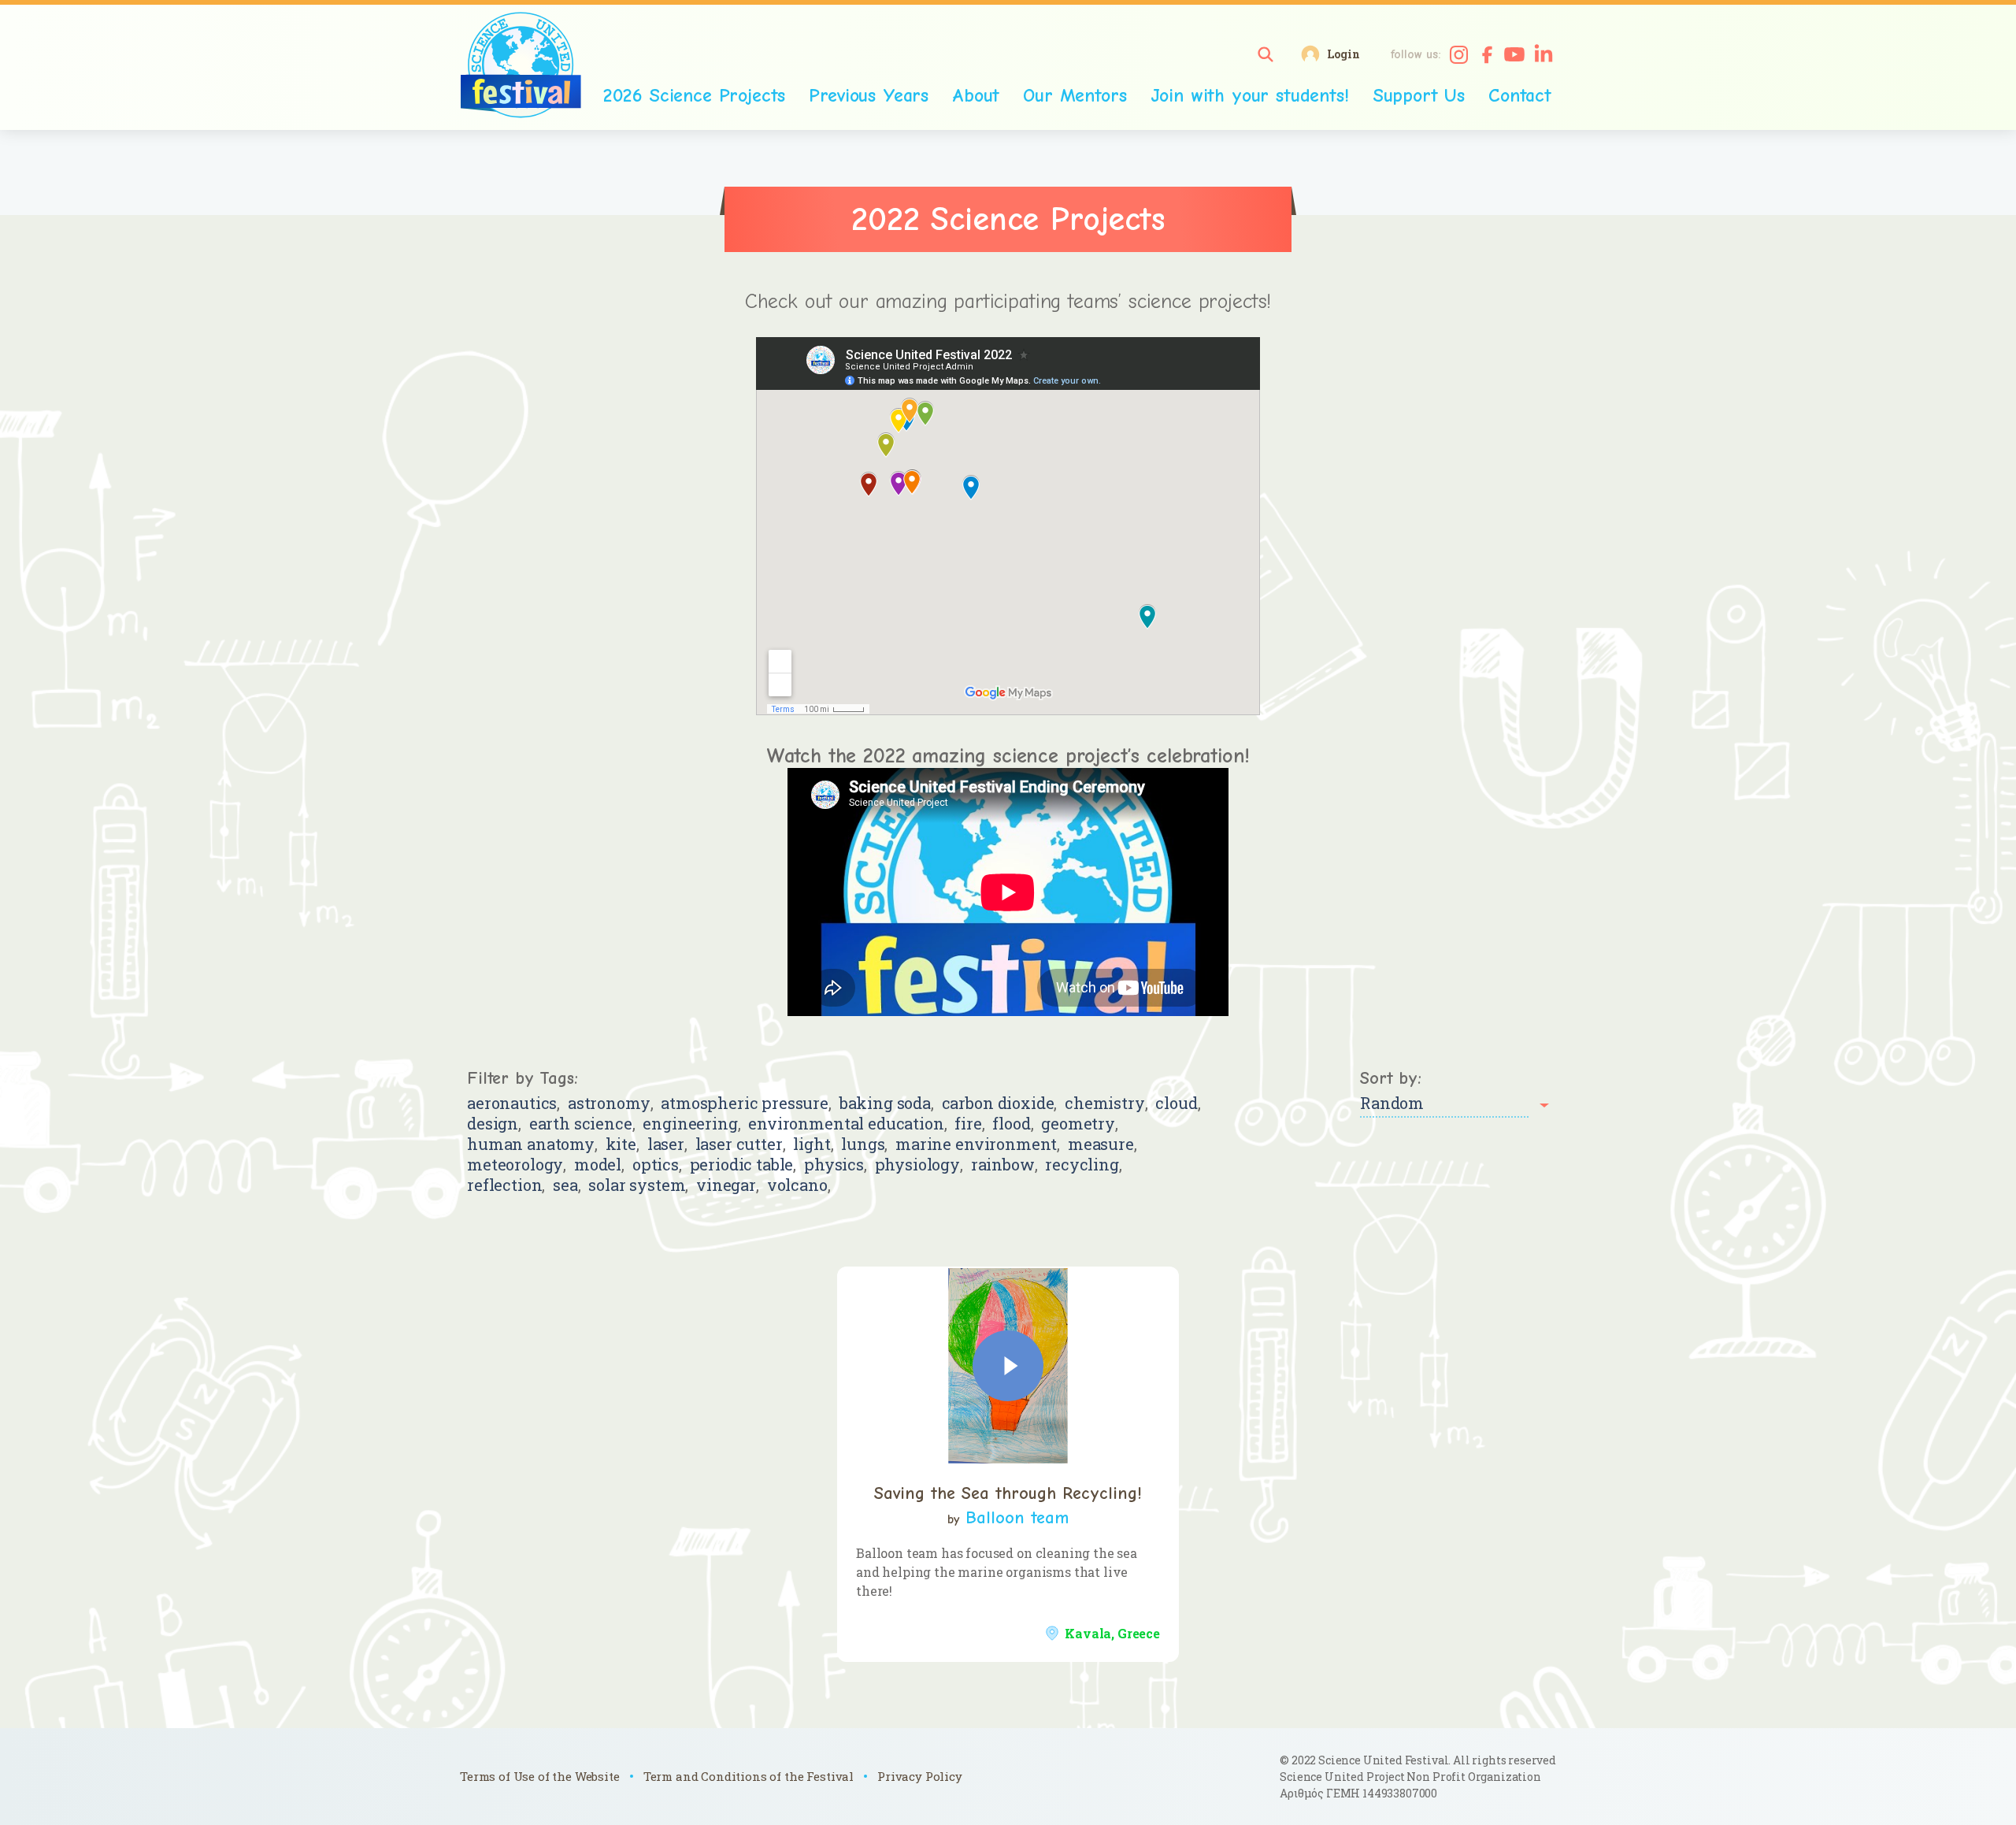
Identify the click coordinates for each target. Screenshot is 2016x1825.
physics (834, 1165)
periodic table (742, 1165)
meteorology (515, 1165)
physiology (917, 1165)
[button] (1266, 54)
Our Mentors (1075, 95)
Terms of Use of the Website (540, 1776)
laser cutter (739, 1144)
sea (565, 1185)
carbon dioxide (998, 1103)
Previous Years (869, 95)
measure (1101, 1144)
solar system (637, 1185)
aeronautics (512, 1103)
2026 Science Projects (695, 95)
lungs (863, 1144)
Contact (1520, 95)
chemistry (1105, 1103)
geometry (1078, 1124)
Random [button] (1392, 1103)
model (598, 1165)
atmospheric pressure (745, 1103)
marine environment (976, 1144)
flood (1011, 1124)
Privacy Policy (920, 1776)
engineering (690, 1124)
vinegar (726, 1185)
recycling (1082, 1165)
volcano (797, 1185)
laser (666, 1144)
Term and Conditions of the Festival (749, 1776)
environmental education (846, 1124)
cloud (1176, 1103)
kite (621, 1144)
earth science (581, 1124)
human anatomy (531, 1144)
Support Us (1419, 95)
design (493, 1124)
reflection (504, 1185)
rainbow (1003, 1165)
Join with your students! (1250, 95)
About (976, 95)
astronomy (609, 1103)
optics (656, 1165)
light (812, 1144)
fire (968, 1124)
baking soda (885, 1103)
